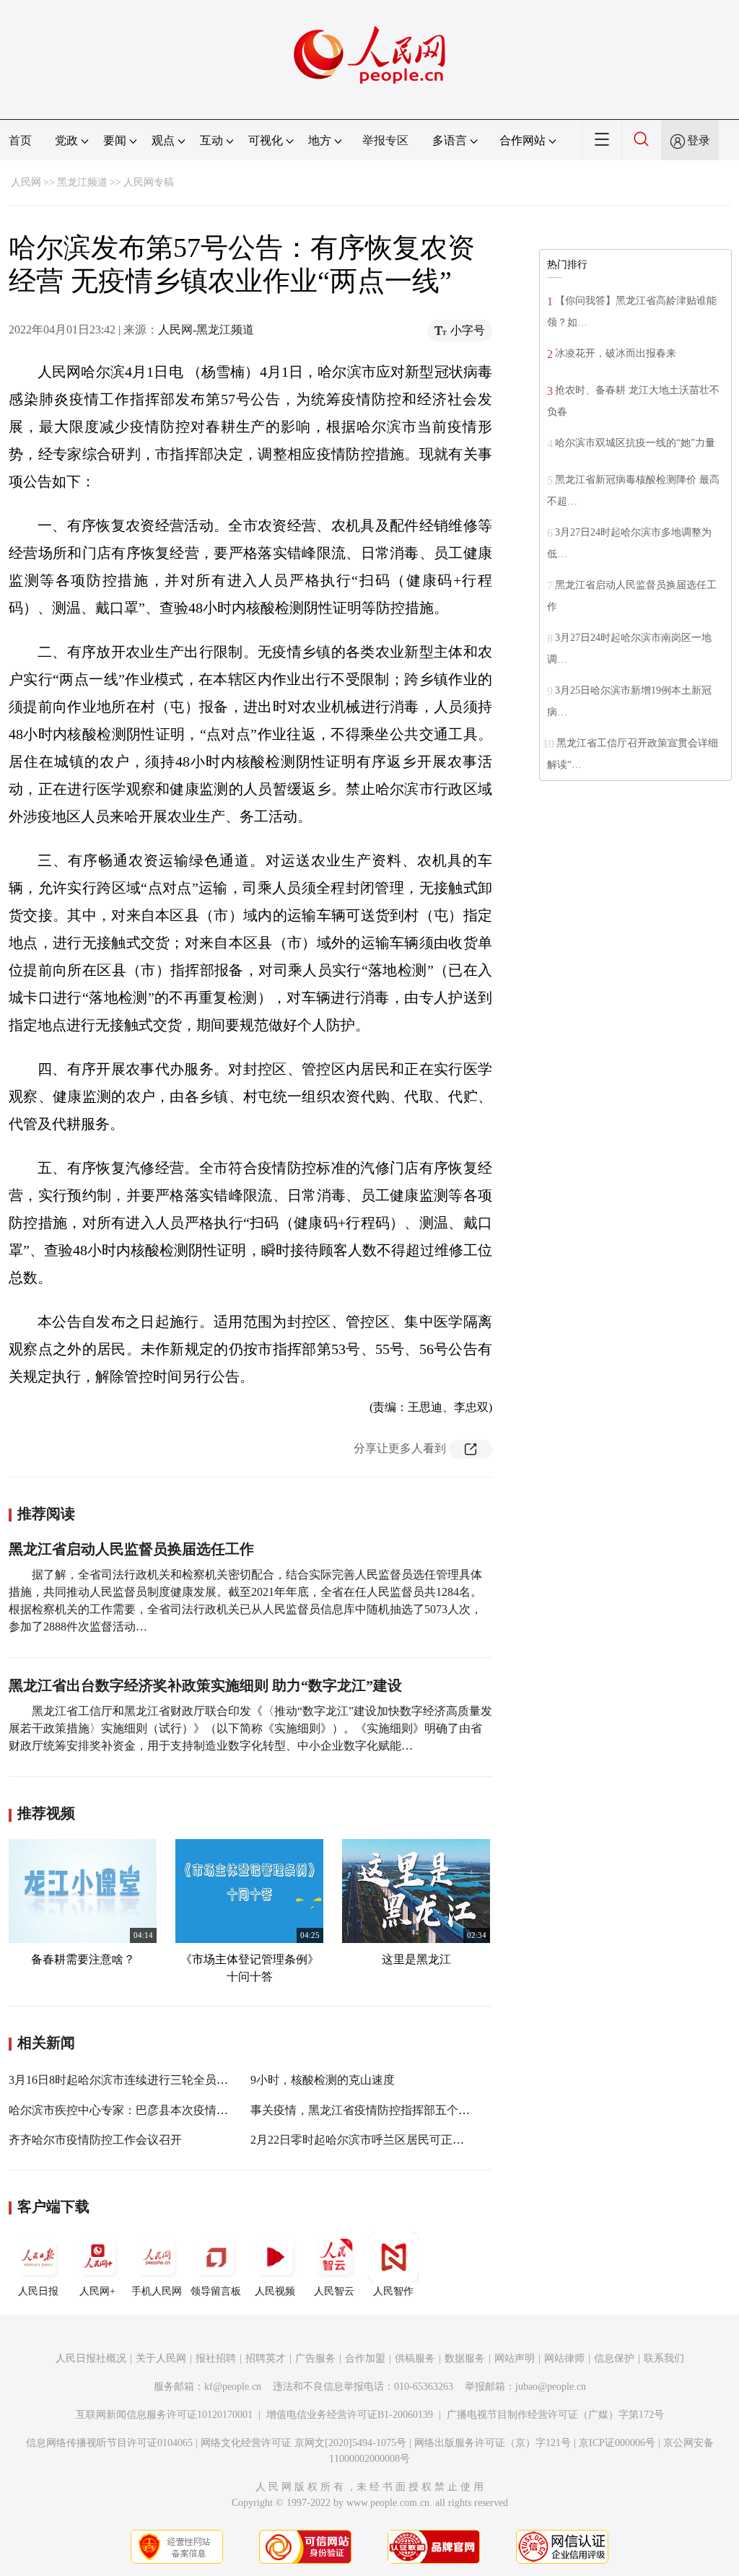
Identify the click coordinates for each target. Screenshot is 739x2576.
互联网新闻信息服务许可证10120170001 (164, 2415)
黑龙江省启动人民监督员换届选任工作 (131, 1549)
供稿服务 (415, 2358)
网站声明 (515, 2358)
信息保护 (614, 2358)
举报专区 (385, 140)
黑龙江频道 (82, 182)
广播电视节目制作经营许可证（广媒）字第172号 (555, 2415)
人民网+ (97, 2291)
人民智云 (334, 2291)
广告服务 (315, 2358)
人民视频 (275, 2291)
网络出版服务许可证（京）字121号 (493, 2443)
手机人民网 (157, 2291)
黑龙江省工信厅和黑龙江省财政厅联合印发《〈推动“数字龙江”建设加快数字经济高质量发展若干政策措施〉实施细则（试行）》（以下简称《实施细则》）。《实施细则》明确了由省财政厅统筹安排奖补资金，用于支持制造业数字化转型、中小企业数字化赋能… (250, 1728)
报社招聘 (216, 2358)
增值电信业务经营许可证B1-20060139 (350, 2415)
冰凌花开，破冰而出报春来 (616, 353)
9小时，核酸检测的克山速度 (323, 2080)
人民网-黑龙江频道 (206, 329)
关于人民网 (161, 2358)
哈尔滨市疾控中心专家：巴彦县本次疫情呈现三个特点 (147, 2110)
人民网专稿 (149, 182)
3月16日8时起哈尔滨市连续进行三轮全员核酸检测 (136, 2080)
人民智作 (393, 2291)
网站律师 (564, 2358)
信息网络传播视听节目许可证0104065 (109, 2443)
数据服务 (465, 2358)
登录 (699, 140)
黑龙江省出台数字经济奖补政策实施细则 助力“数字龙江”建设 (205, 1685)
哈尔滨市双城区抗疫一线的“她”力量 (635, 443)
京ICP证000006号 (617, 2443)
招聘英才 (266, 2358)
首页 (20, 140)
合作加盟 (365, 2358)
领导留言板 (216, 2291)
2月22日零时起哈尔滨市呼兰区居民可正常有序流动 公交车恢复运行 (422, 2140)
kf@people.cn (233, 2387)
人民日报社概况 (91, 2358)
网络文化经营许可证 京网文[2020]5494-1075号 (303, 2443)
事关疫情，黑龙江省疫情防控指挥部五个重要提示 (377, 2110)
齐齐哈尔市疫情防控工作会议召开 (95, 2140)
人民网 (26, 182)
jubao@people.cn (551, 2387)
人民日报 (38, 2291)
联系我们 (664, 2358)
